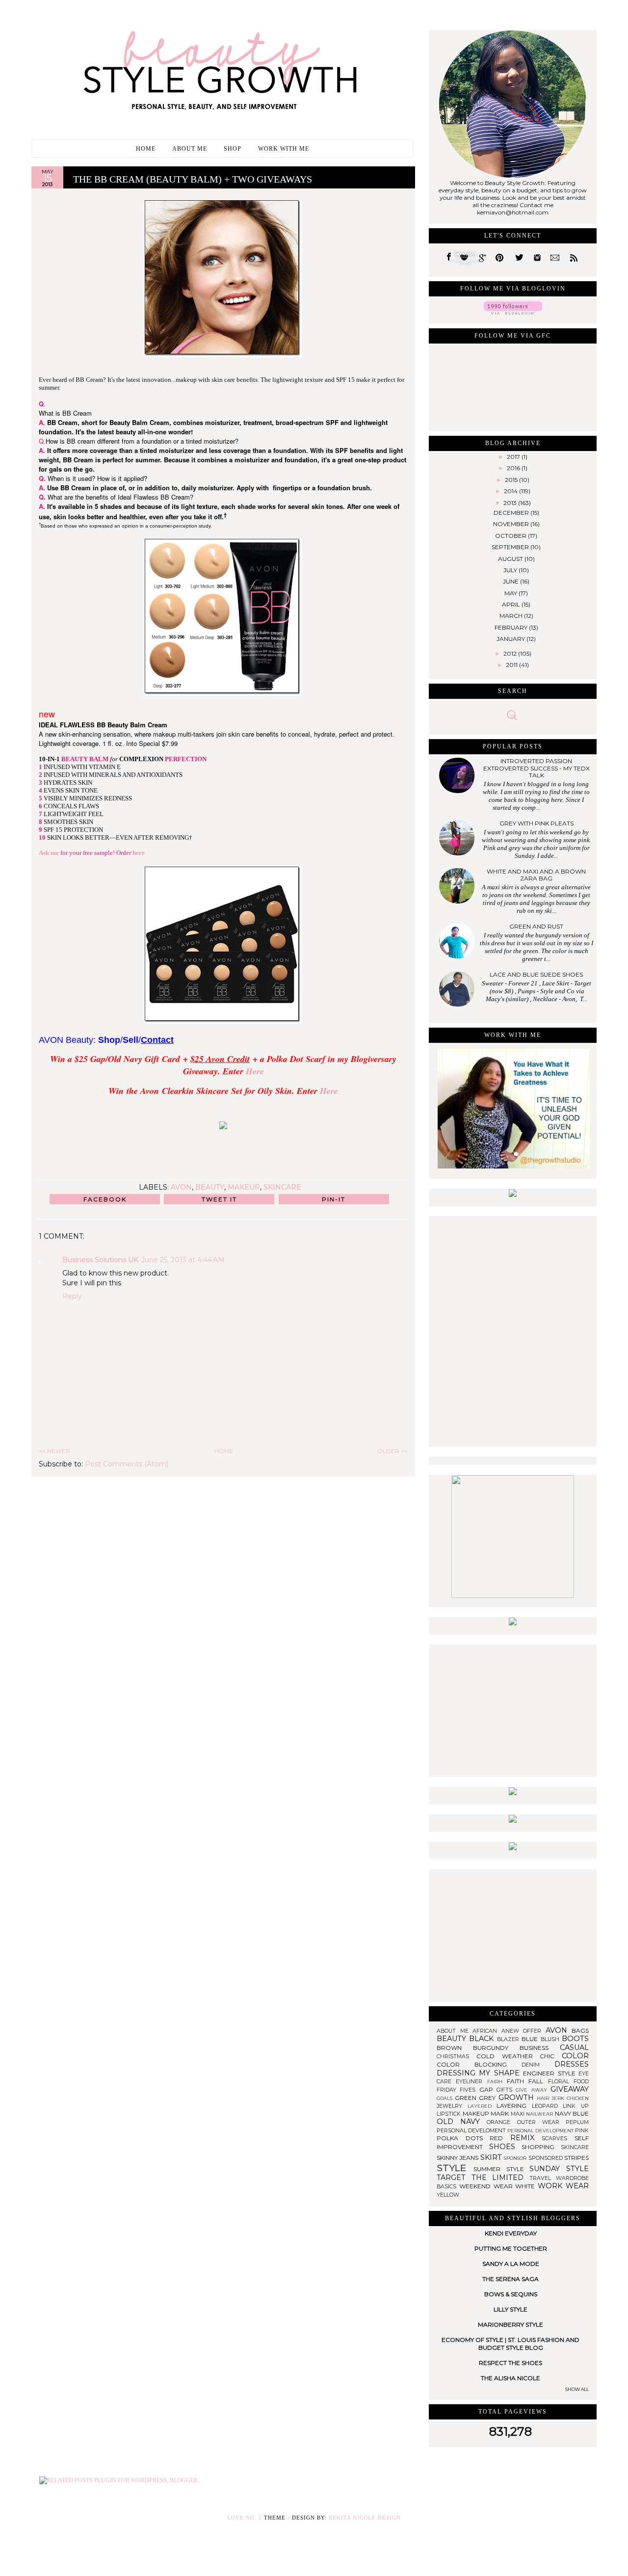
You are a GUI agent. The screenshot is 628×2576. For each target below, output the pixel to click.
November (512, 524)
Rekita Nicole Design (365, 2518)
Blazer (509, 2039)
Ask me (49, 853)
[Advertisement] (513, 1706)
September (511, 547)
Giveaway (570, 2089)
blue (531, 2039)
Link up (576, 2106)
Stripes (576, 2158)
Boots (575, 2039)
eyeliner (471, 2082)
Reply (72, 1296)
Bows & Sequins (511, 2294)
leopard (548, 2106)
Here (255, 1071)
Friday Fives (458, 2090)
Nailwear (540, 2114)
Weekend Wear (487, 2186)
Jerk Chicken (570, 2098)
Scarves (558, 2138)
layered (482, 2106)
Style (455, 2168)
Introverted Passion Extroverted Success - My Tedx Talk (536, 768)
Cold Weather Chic (519, 2056)
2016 (514, 468)
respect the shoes (510, 2363)
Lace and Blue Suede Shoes (536, 974)
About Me (190, 149)
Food (581, 2082)
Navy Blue (572, 2113)
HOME (224, 1451)
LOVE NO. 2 (245, 2518)
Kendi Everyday (511, 2233)
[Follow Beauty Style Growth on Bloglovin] (513, 312)
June (511, 581)
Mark (501, 2113)
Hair (544, 2098)
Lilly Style (510, 2309)
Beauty (210, 1187)
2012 (511, 653)
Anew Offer (523, 2031)
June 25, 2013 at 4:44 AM (183, 1260)
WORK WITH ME (284, 149)
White (526, 2186)
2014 (511, 491)
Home (146, 149)
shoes (506, 2147)
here (139, 853)
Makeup (244, 1187)
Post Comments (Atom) (127, 1464)
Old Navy (462, 2122)
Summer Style (502, 2169)
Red (500, 2138)
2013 (511, 503)
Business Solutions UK (100, 1260)
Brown (455, 2048)
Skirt (492, 2157)
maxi (519, 2114)
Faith (518, 2081)
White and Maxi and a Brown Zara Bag (536, 875)
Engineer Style (551, 2073)
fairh (497, 2082)
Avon (181, 1187)
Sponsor (516, 2158)
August (511, 559)
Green (467, 2098)
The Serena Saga (510, 2279)
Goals (446, 2098)
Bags (580, 2031)
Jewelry (452, 2106)
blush (551, 2039)
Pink (582, 2131)
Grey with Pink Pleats (536, 823)
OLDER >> (392, 1451)
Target (454, 2178)
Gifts (506, 2090)
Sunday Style (559, 2169)
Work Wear (563, 2186)
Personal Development (541, 2131)
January (511, 639)
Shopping (541, 2147)
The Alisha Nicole (510, 2378)
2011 (512, 665)
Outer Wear (541, 2122)
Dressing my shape (480, 2073)
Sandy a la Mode (511, 2264)
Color (575, 2056)
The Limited (500, 2178)
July (511, 570)
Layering (514, 2106)
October (511, 536)
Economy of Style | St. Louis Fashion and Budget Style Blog (510, 2344)
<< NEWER (54, 1451)
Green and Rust (536, 926)
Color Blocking (479, 2064)
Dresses (572, 2064)
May (511, 593)
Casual (574, 2047)
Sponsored (546, 2158)
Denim (538, 2065)
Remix (526, 2138)
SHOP (233, 149)
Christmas (457, 2057)
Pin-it (334, 1199)
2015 (512, 480)
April (512, 604)
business (540, 2048)
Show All (577, 2389)
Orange (502, 2122)
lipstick (450, 2114)
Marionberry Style (510, 2324)
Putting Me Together (511, 2248)
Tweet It (219, 1199)
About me (455, 2031)
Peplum (577, 2122)
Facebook (105, 1199)
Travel (543, 2178)
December (512, 513)
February (512, 627)
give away (533, 2090)
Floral (561, 2082)
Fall (538, 2081)
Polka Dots (463, 2138)
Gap (488, 2089)
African (487, 2031)
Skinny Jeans (458, 2158)
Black (483, 2039)
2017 (514, 457)
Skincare (282, 1187)
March (512, 616)
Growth (518, 2098)
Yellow (448, 2195)
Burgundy (496, 2048)
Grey (488, 2098)
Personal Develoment (472, 2131)
